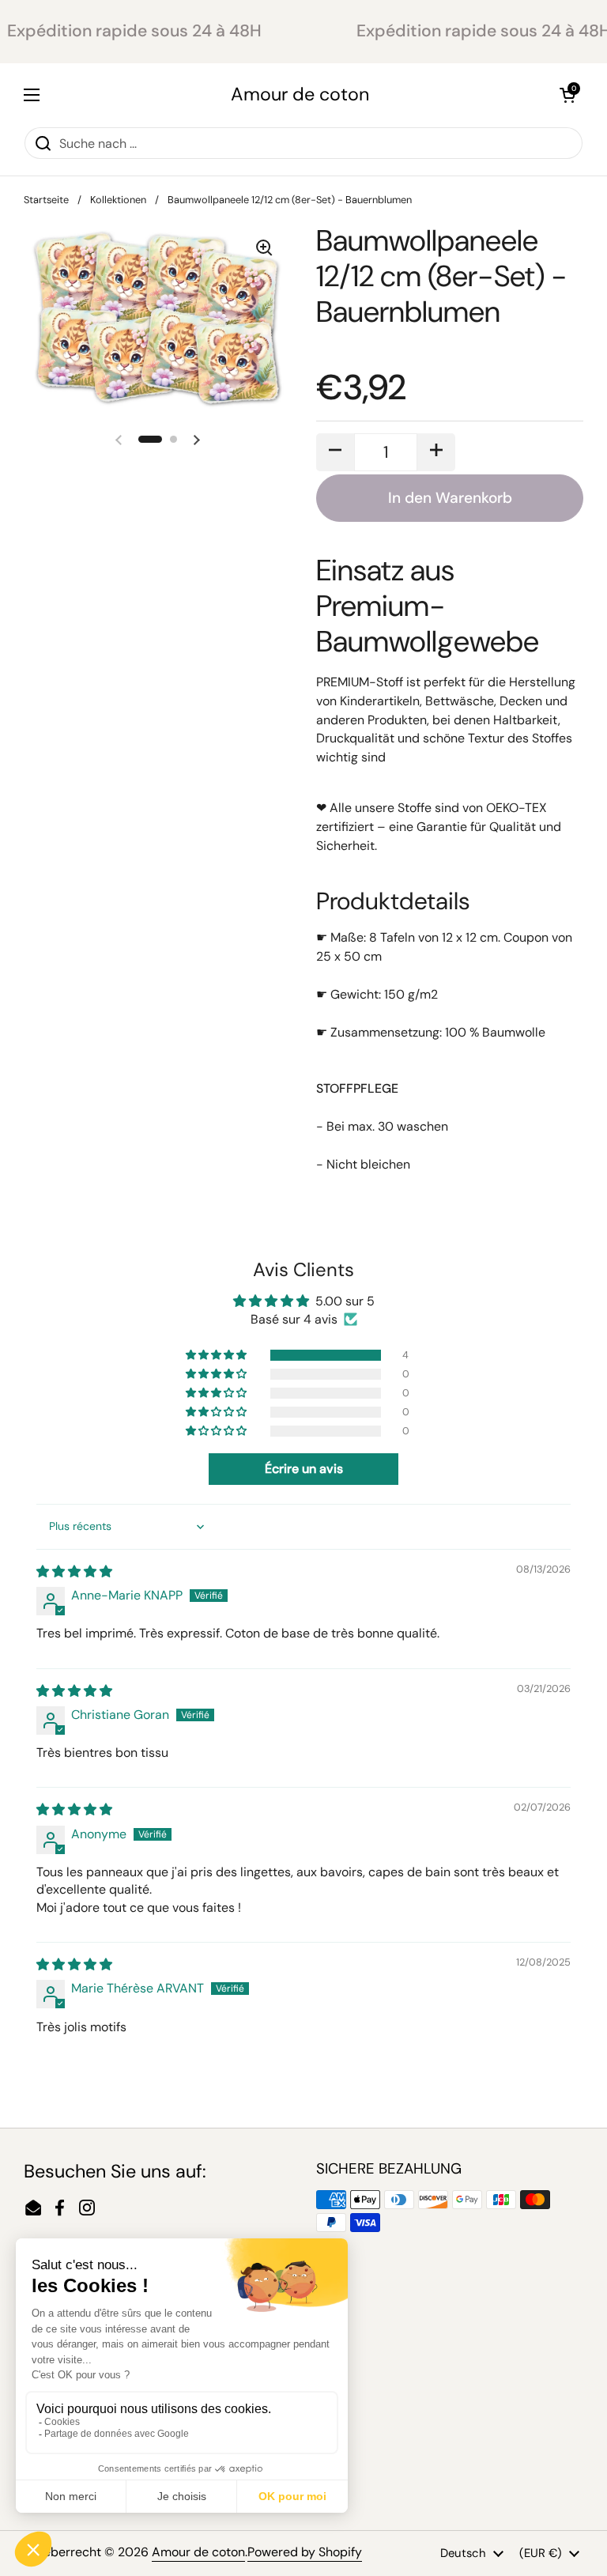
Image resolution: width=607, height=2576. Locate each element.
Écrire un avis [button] (304, 1469)
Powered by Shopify (305, 2552)
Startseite (46, 200)
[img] (74, 1571)
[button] (567, 95)
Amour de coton (300, 94)
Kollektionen (118, 200)
